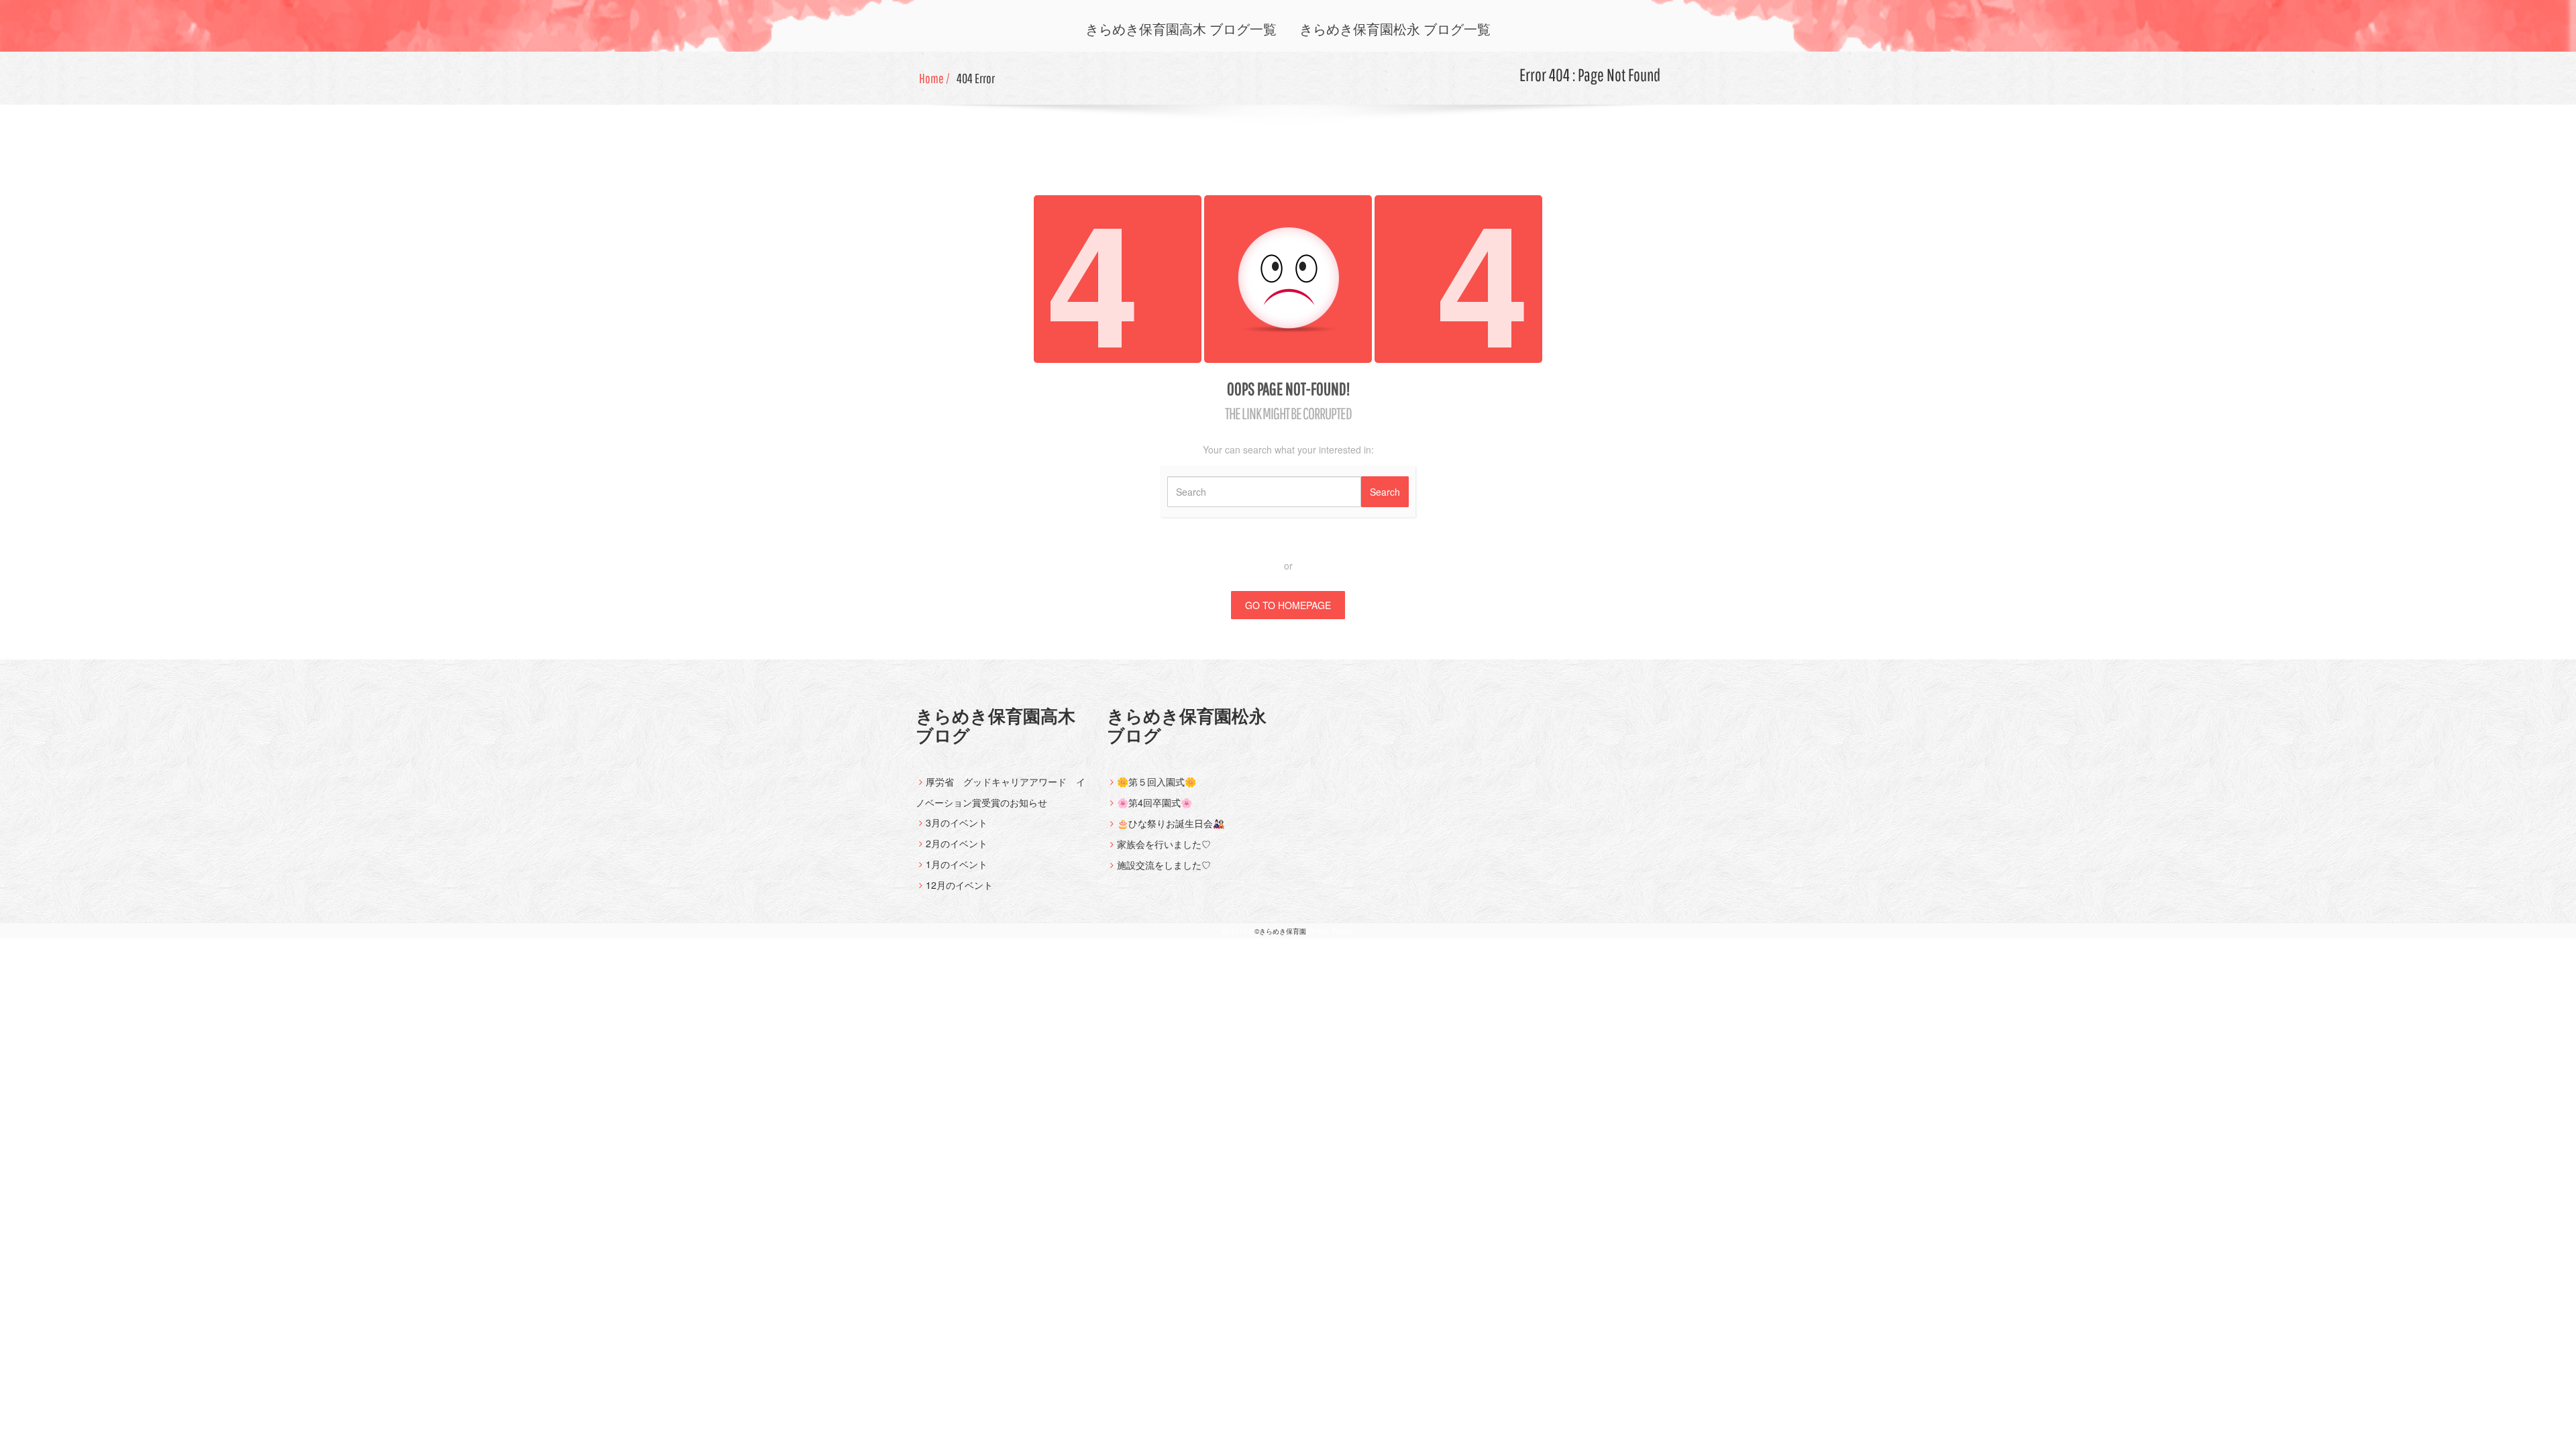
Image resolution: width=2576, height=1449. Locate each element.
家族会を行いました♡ (1164, 844)
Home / (934, 78)
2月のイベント (957, 843)
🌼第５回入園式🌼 (1157, 782)
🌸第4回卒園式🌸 (1155, 802)
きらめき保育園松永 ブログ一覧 (1395, 29)
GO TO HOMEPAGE (1288, 605)
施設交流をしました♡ (1164, 865)
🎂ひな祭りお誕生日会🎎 (1171, 823)
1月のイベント (957, 864)
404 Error (976, 78)
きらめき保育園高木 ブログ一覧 (1181, 29)
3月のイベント (957, 822)
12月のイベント (959, 885)
